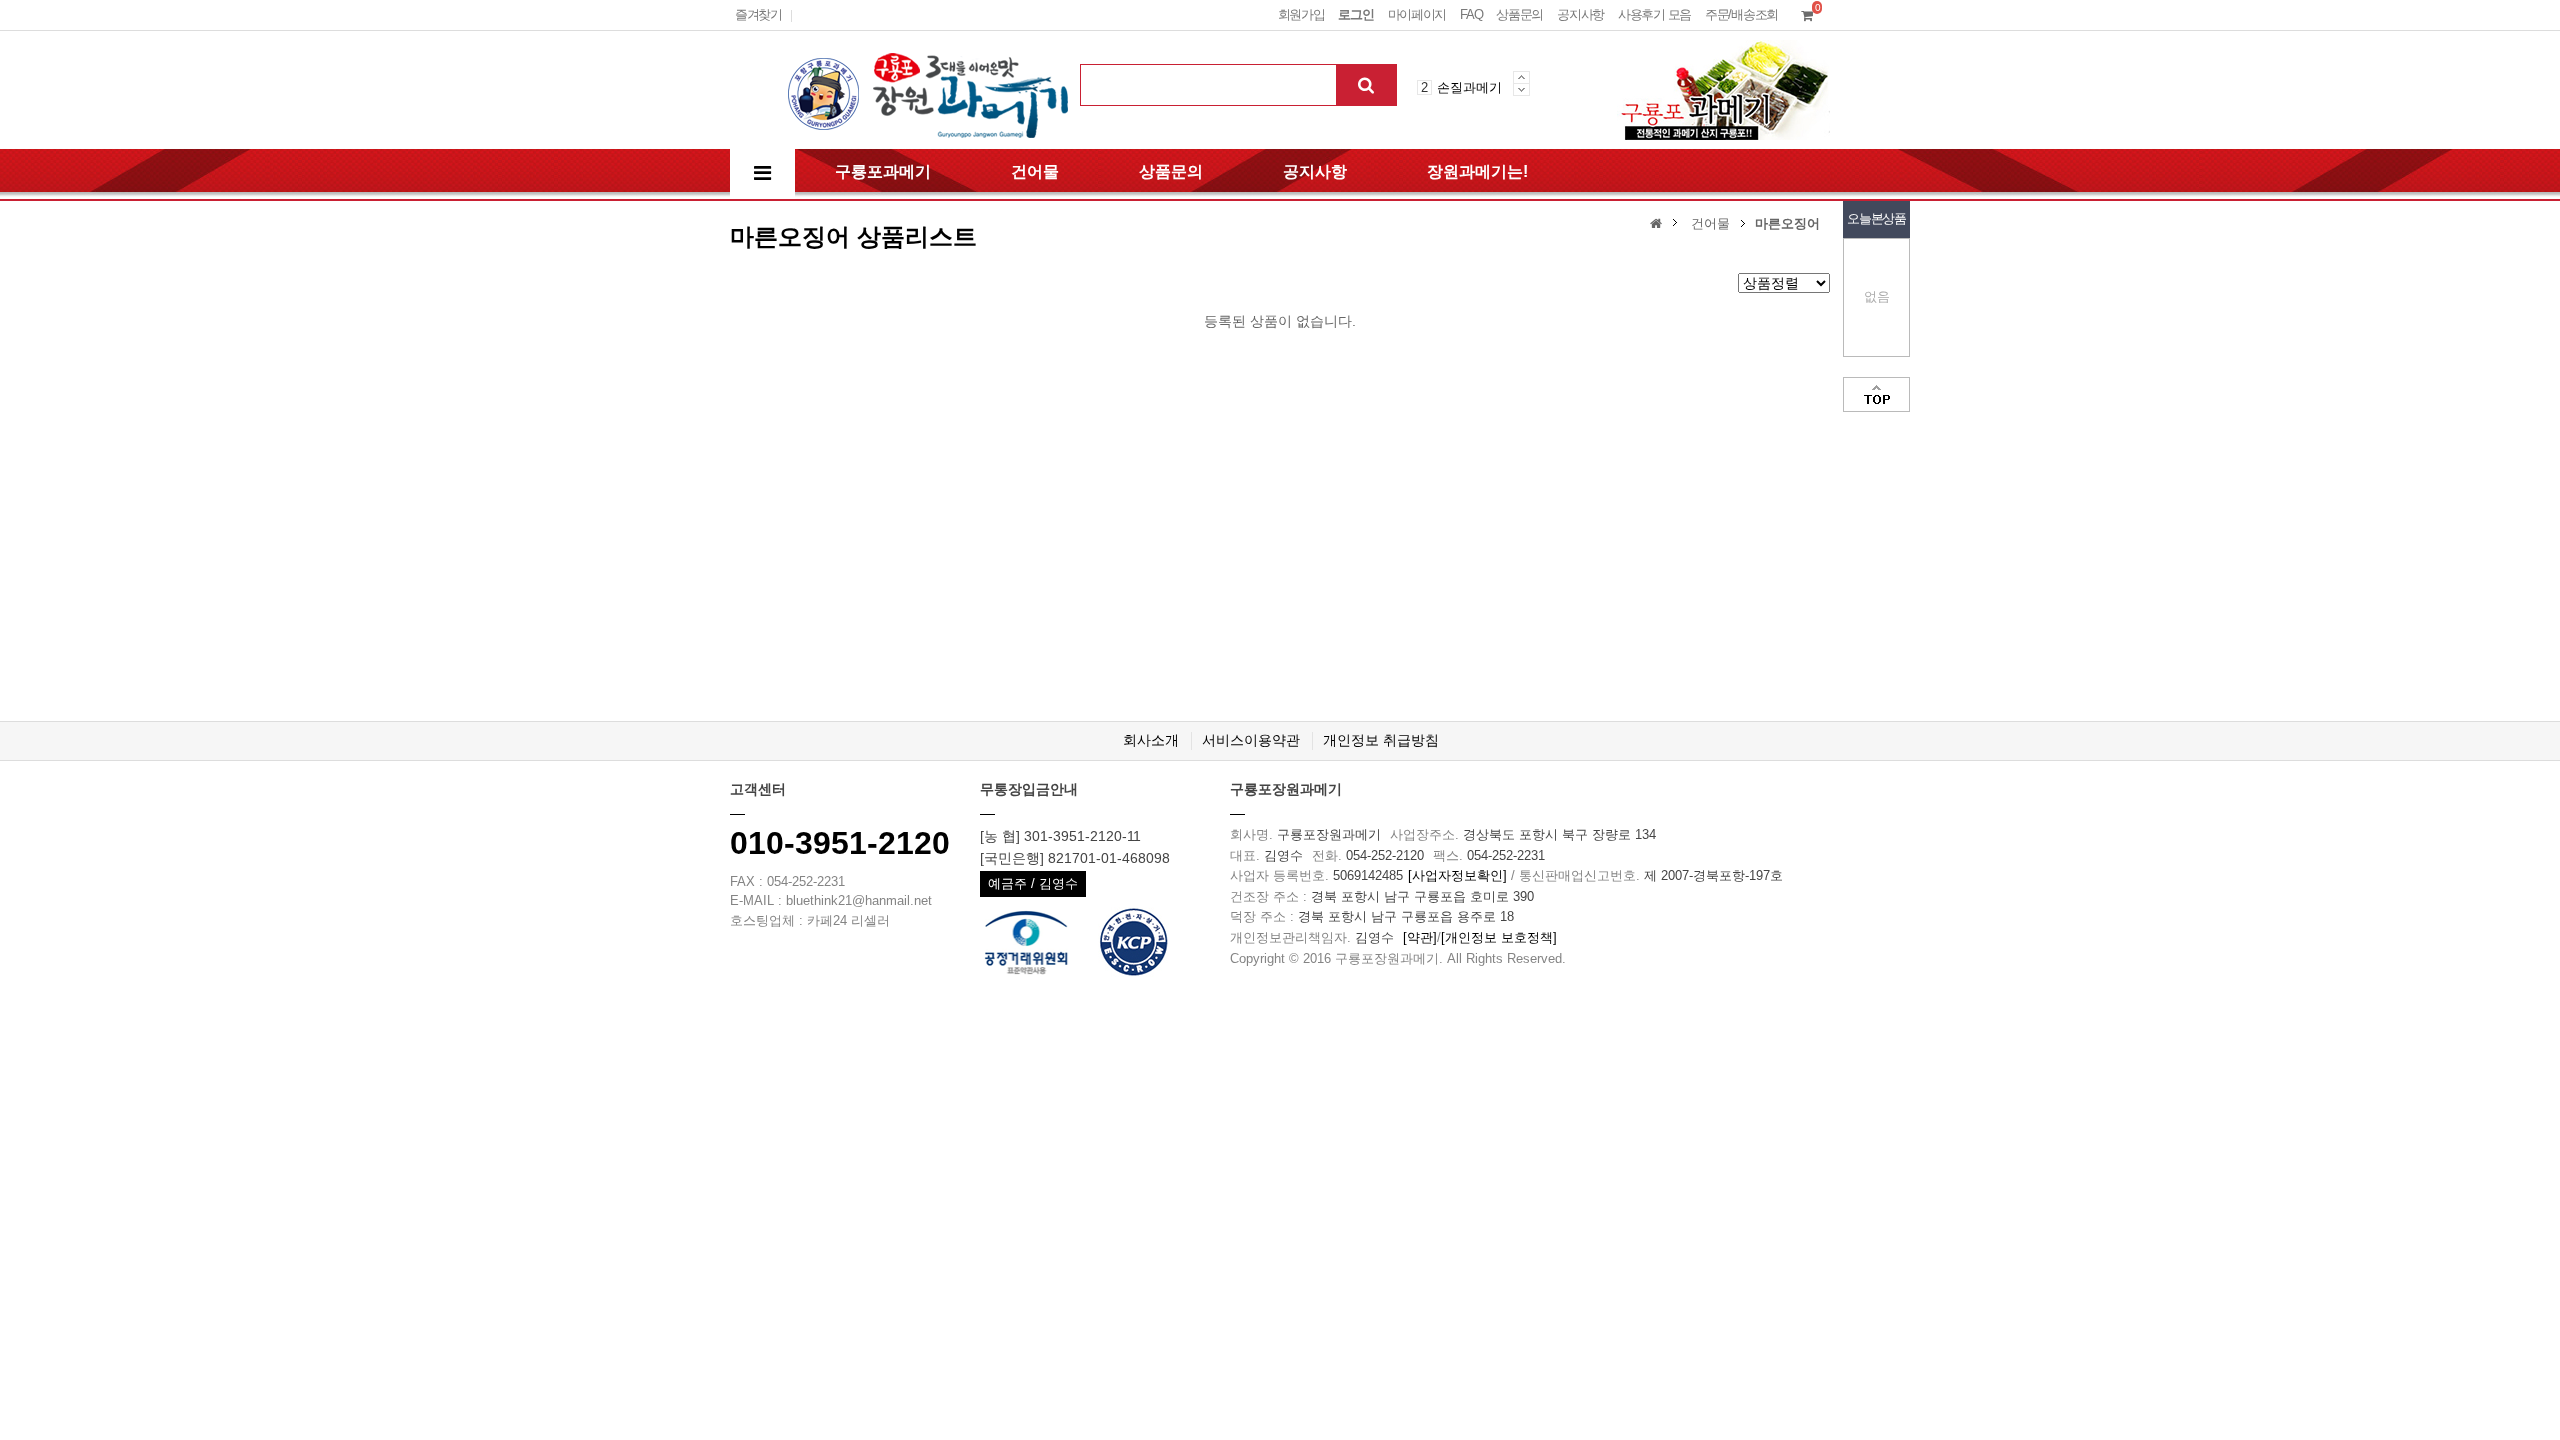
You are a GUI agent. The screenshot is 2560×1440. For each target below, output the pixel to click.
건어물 (1035, 171)
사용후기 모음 (1654, 14)
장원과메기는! (1477, 171)
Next (1521, 89)
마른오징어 (1787, 223)
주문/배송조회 (1741, 14)
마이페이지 (1417, 14)
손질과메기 (1469, 87)
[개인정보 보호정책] (1499, 937)
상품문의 (1519, 14)
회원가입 (1301, 14)
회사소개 (1151, 740)
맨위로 (1876, 394)
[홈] (1658, 222)
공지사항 (1580, 14)
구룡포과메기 (883, 171)
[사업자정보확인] (1457, 875)
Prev (1521, 77)
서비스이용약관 (1251, 740)
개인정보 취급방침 (1381, 740)
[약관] (1420, 937)
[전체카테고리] (762, 173)
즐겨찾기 (758, 14)
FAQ (1471, 14)
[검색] (1366, 85)
